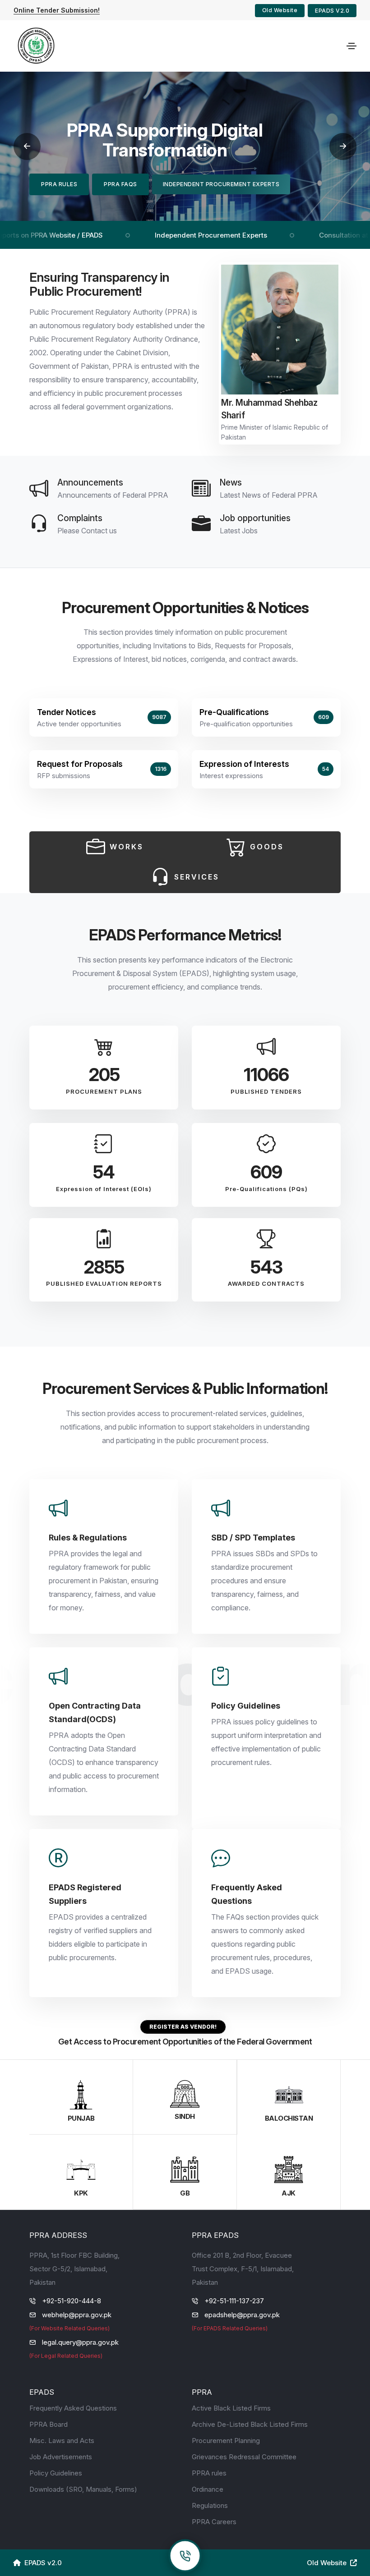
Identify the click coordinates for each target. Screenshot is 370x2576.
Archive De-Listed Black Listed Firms (250, 2424)
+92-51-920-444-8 (72, 2301)
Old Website (280, 10)
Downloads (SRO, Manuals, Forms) (83, 2489)
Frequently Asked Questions (73, 2408)
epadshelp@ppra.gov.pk (242, 2315)
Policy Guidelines (56, 2473)
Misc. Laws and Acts (62, 2441)
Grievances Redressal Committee (244, 2457)
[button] (27, 147)
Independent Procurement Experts (174, 235)
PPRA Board (49, 2424)
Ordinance (208, 2489)
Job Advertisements (61, 2457)
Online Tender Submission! (57, 10)
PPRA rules (209, 2473)
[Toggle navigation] (351, 46)
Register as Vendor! (183, 2027)
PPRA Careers (214, 2522)
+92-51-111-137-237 (234, 2301)
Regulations (210, 2505)
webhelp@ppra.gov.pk (77, 2315)
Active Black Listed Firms (231, 2408)
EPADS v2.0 (332, 11)
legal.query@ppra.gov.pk (80, 2342)
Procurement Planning (226, 2441)
